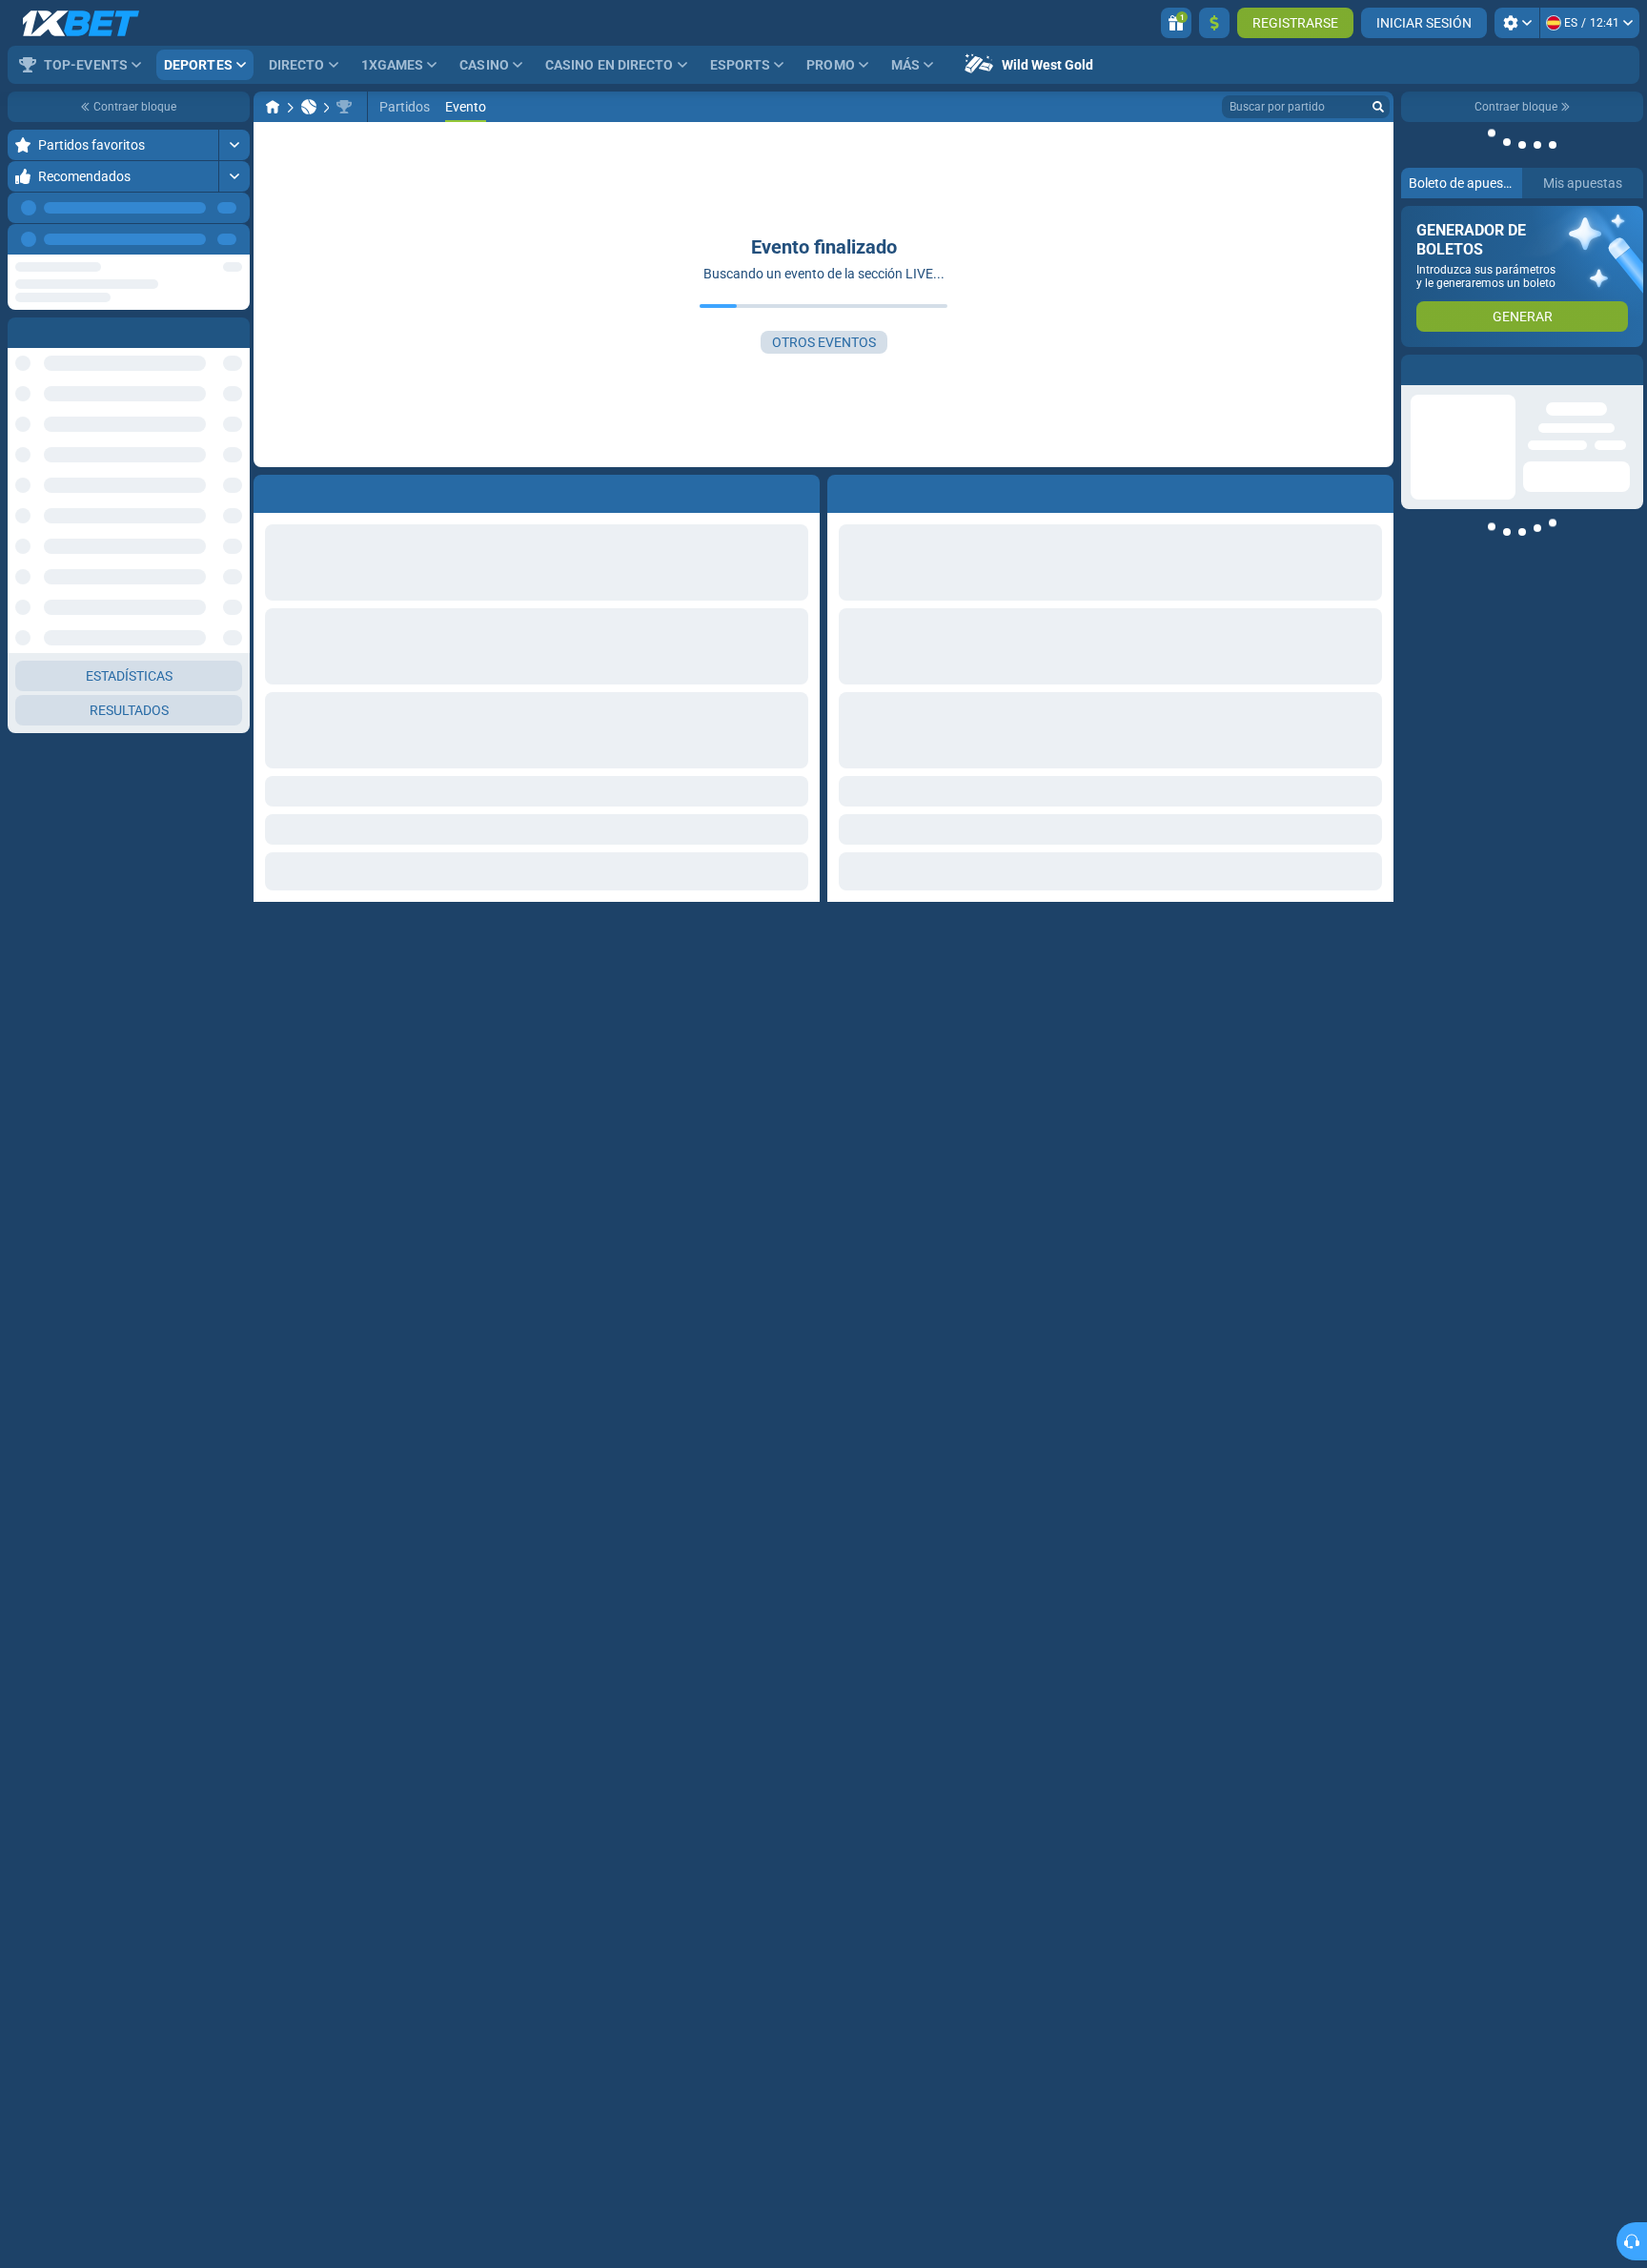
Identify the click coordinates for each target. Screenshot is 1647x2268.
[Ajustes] (1517, 23)
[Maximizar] (234, 145)
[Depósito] (1214, 23)
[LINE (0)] (273, 107)
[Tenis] (309, 107)
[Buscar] (1378, 107)
